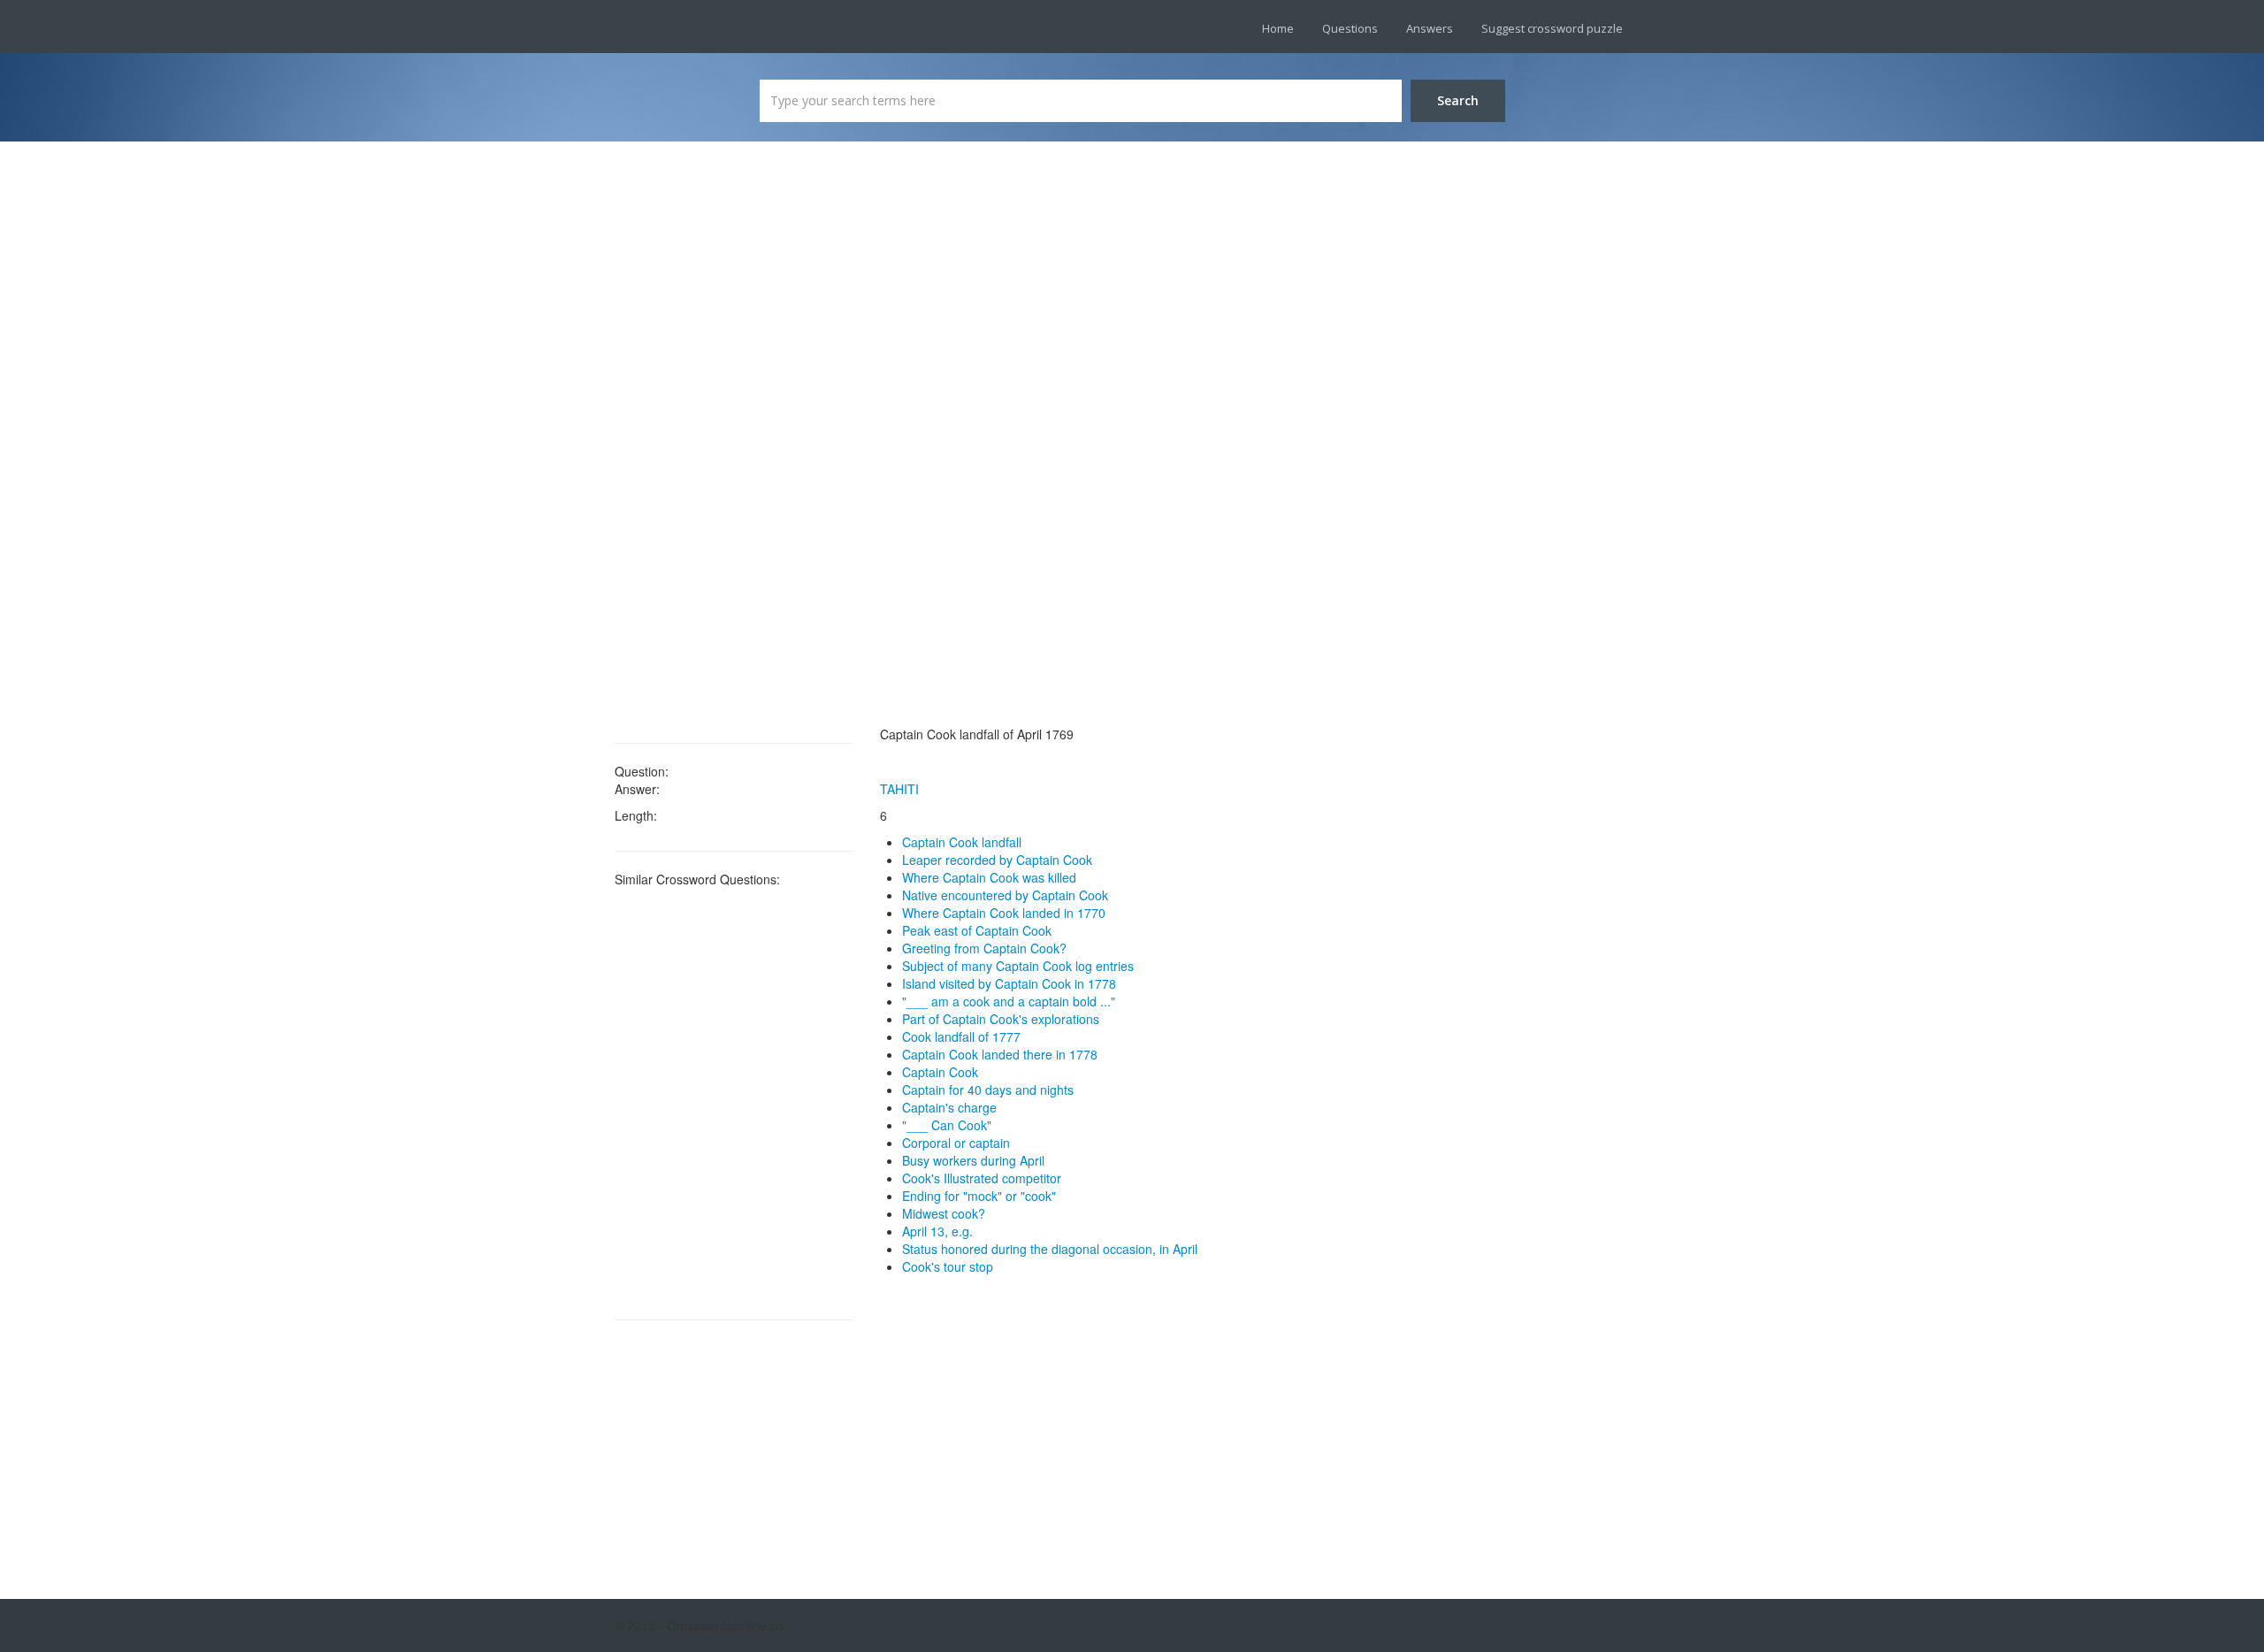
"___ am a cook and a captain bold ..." (1009, 1001)
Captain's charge (949, 1107)
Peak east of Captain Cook (977, 930)
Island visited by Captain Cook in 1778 (1009, 983)
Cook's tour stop (948, 1266)
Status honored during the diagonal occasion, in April (1050, 1249)
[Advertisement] (734, 442)
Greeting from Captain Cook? (984, 948)
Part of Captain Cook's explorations (1001, 1019)
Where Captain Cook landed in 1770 (1004, 913)
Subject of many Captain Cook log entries (1018, 966)
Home (1278, 28)
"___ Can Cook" (947, 1125)
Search (1458, 100)
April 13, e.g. (937, 1231)
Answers (1430, 28)
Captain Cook (940, 1072)
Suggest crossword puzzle (1552, 28)
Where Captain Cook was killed (989, 877)
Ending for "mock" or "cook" (979, 1196)
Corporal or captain (956, 1143)
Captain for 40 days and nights (988, 1090)
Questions (1350, 28)
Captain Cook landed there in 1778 (1000, 1054)
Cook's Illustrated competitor (982, 1178)
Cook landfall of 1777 (961, 1036)
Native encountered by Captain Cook (1005, 895)
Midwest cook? (944, 1213)
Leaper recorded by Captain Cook (997, 860)
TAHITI (899, 789)
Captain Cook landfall (962, 842)
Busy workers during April (973, 1160)
